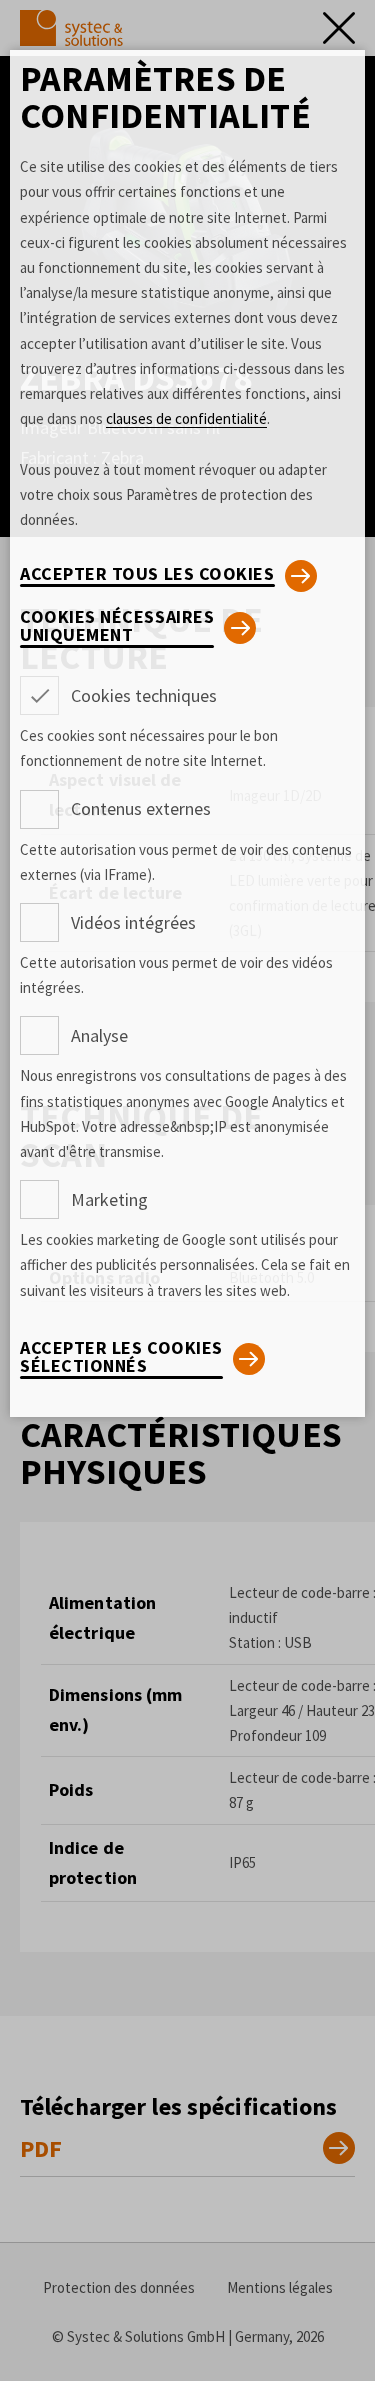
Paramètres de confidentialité (165, 97)
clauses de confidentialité (186, 418)
